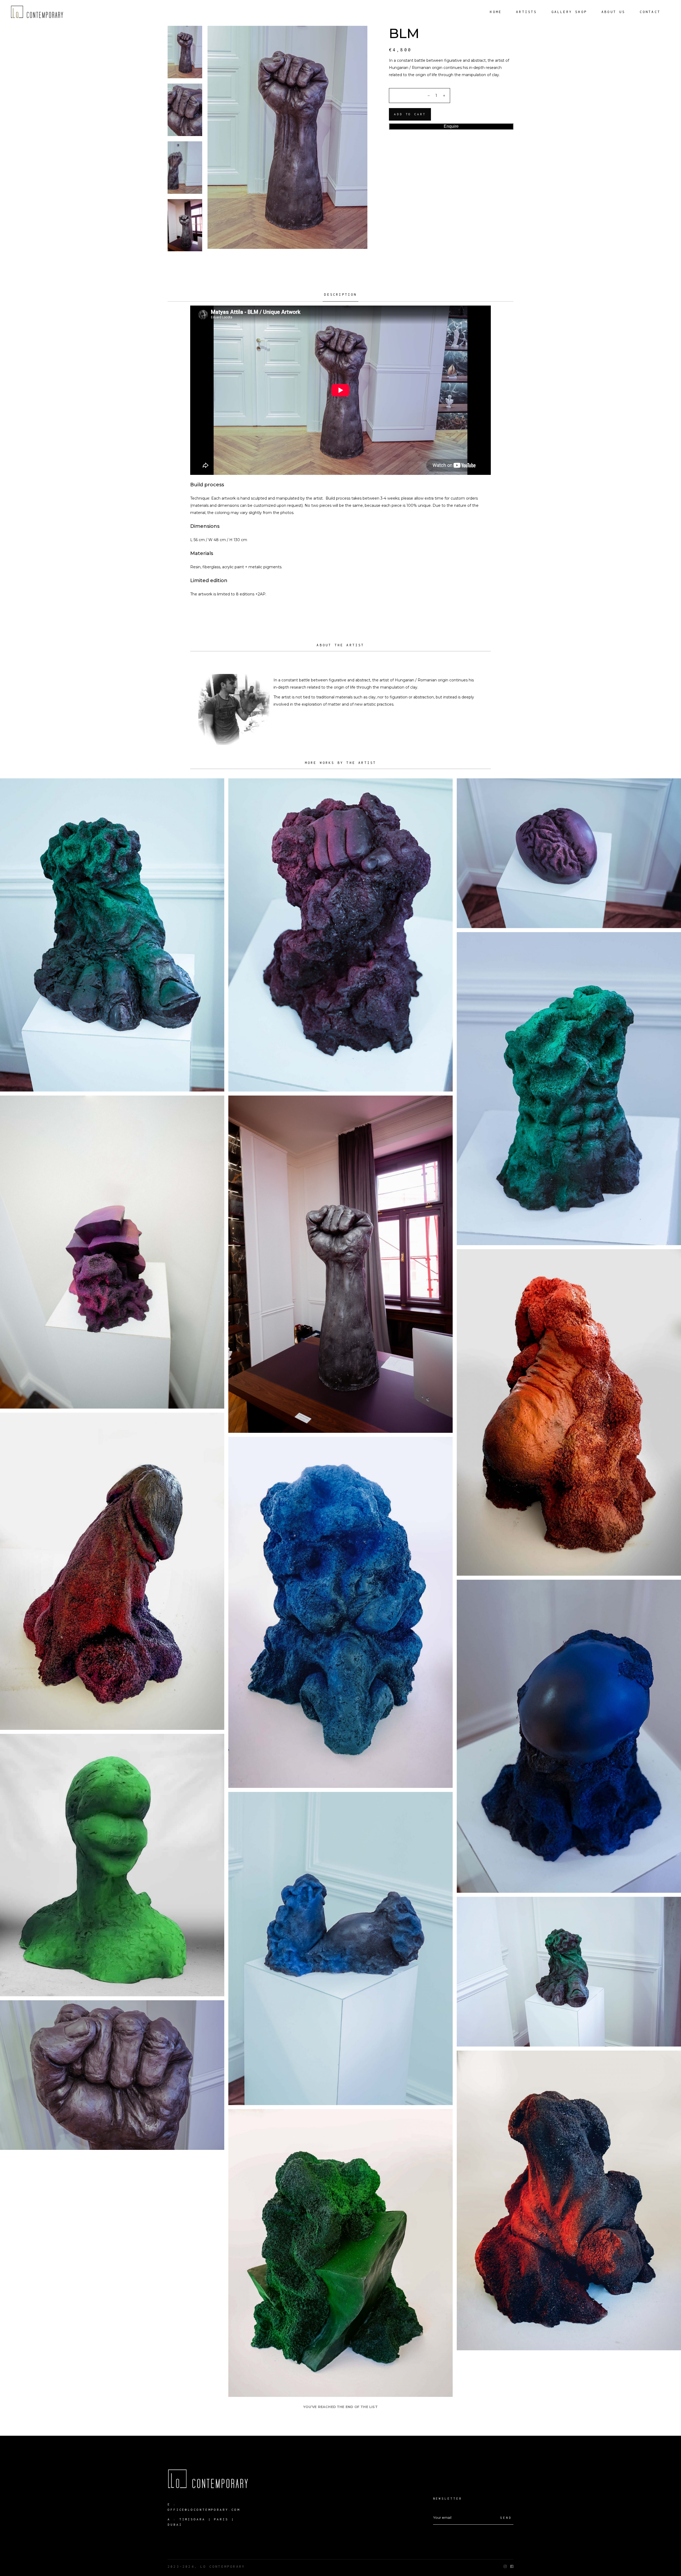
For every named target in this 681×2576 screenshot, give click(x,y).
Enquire (451, 126)
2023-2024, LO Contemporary (206, 2567)
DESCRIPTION (340, 295)
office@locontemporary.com (204, 2510)
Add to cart (410, 114)
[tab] (340, 297)
